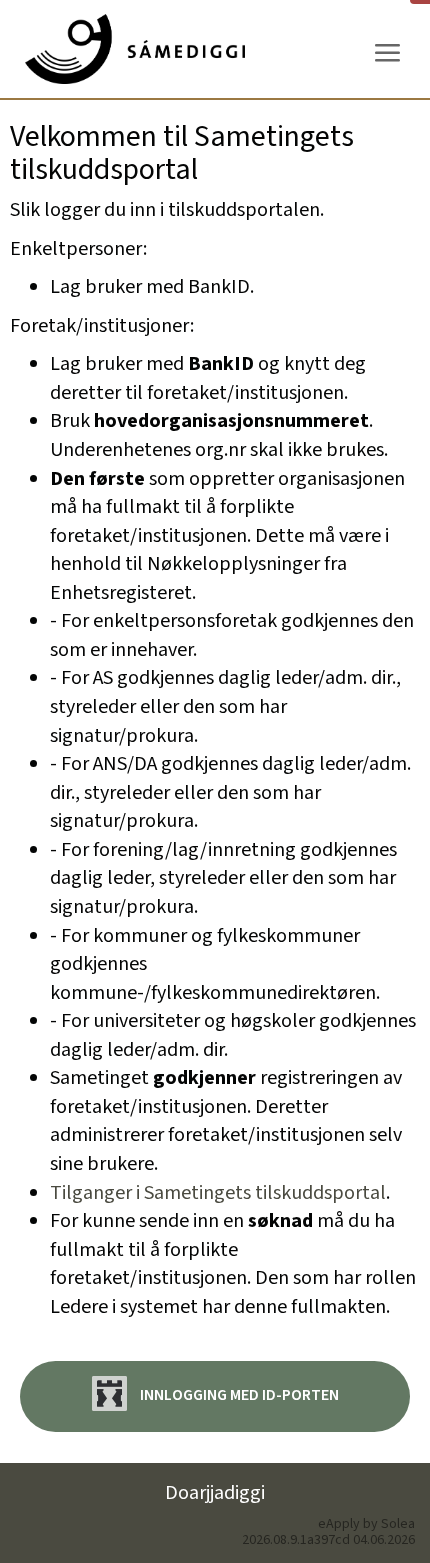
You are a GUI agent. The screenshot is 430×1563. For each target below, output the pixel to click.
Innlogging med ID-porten (238, 1396)
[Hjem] (135, 49)
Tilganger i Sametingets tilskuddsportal (218, 1193)
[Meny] (387, 53)
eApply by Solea (366, 1524)
